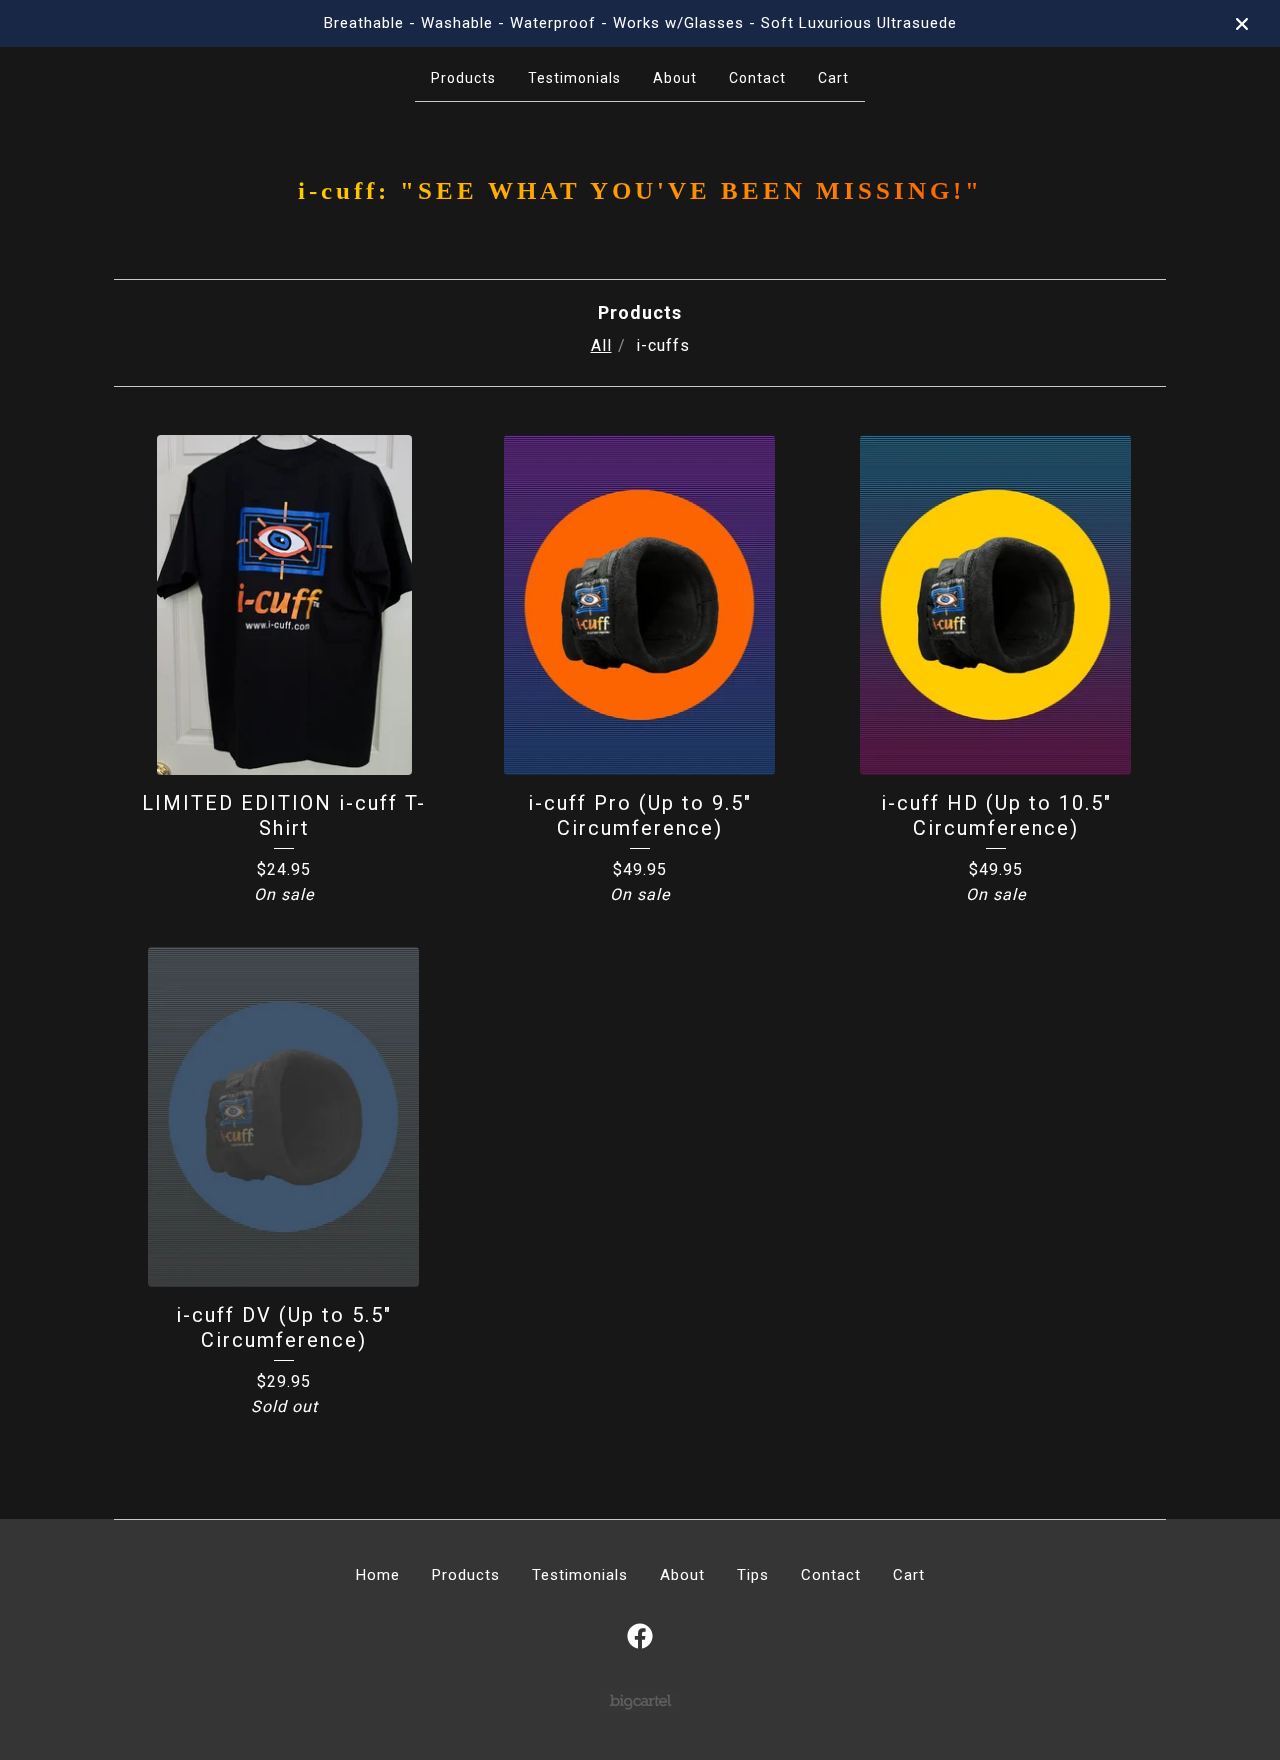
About (675, 78)
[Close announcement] (1242, 24)
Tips (753, 1575)
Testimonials (574, 78)
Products (463, 78)
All (601, 345)
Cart (833, 78)
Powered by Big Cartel (640, 1700)
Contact (757, 78)
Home (378, 1575)
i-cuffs (663, 345)
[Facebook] (640, 1636)
